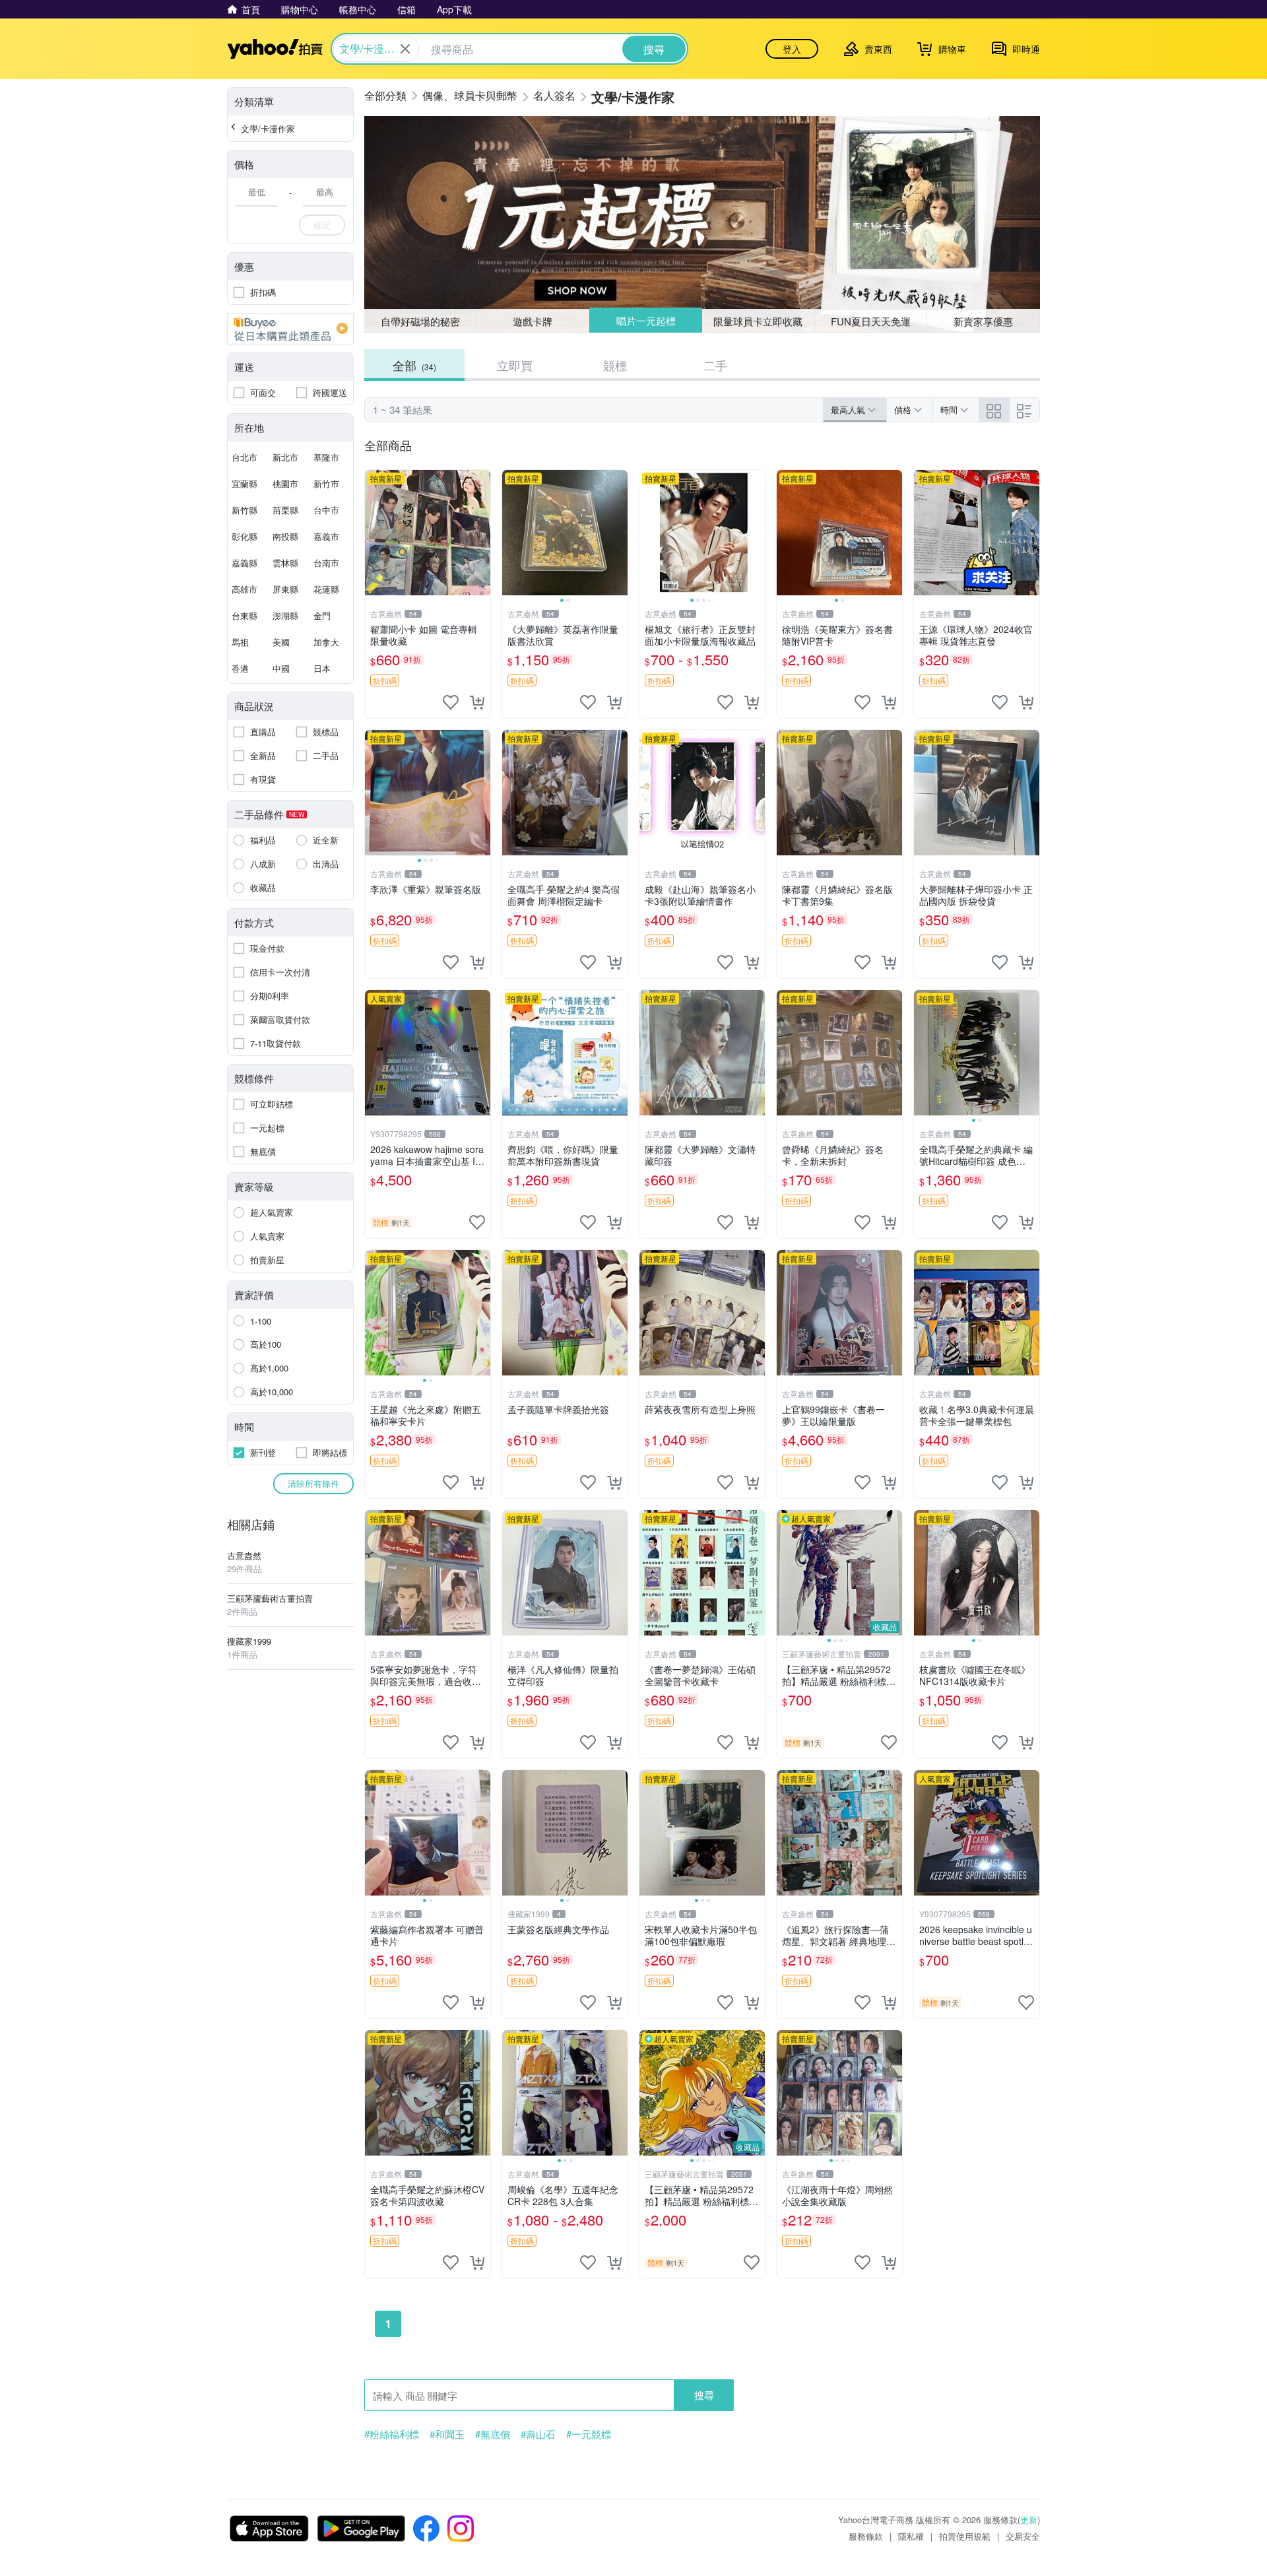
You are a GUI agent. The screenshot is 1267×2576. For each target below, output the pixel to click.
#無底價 (493, 2434)
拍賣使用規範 (965, 2536)
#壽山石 (538, 2434)
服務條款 (866, 2536)
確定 (322, 225)
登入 (792, 49)
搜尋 (704, 2395)
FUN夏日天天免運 (871, 321)
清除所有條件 (313, 1483)
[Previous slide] (511, 533)
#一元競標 (589, 2434)
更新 (1029, 2520)
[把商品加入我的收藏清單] (451, 702)
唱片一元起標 (646, 320)
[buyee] (290, 329)
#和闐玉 (447, 2434)
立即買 (515, 365)
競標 (615, 365)
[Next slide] (619, 533)
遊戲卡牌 (533, 321)
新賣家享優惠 (983, 321)
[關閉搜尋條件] (405, 49)
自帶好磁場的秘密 (420, 321)
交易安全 (1023, 2536)
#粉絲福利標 (392, 2434)
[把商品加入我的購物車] (477, 702)
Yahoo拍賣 (275, 49)
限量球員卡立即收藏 (758, 321)
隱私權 (911, 2536)
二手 (715, 365)
